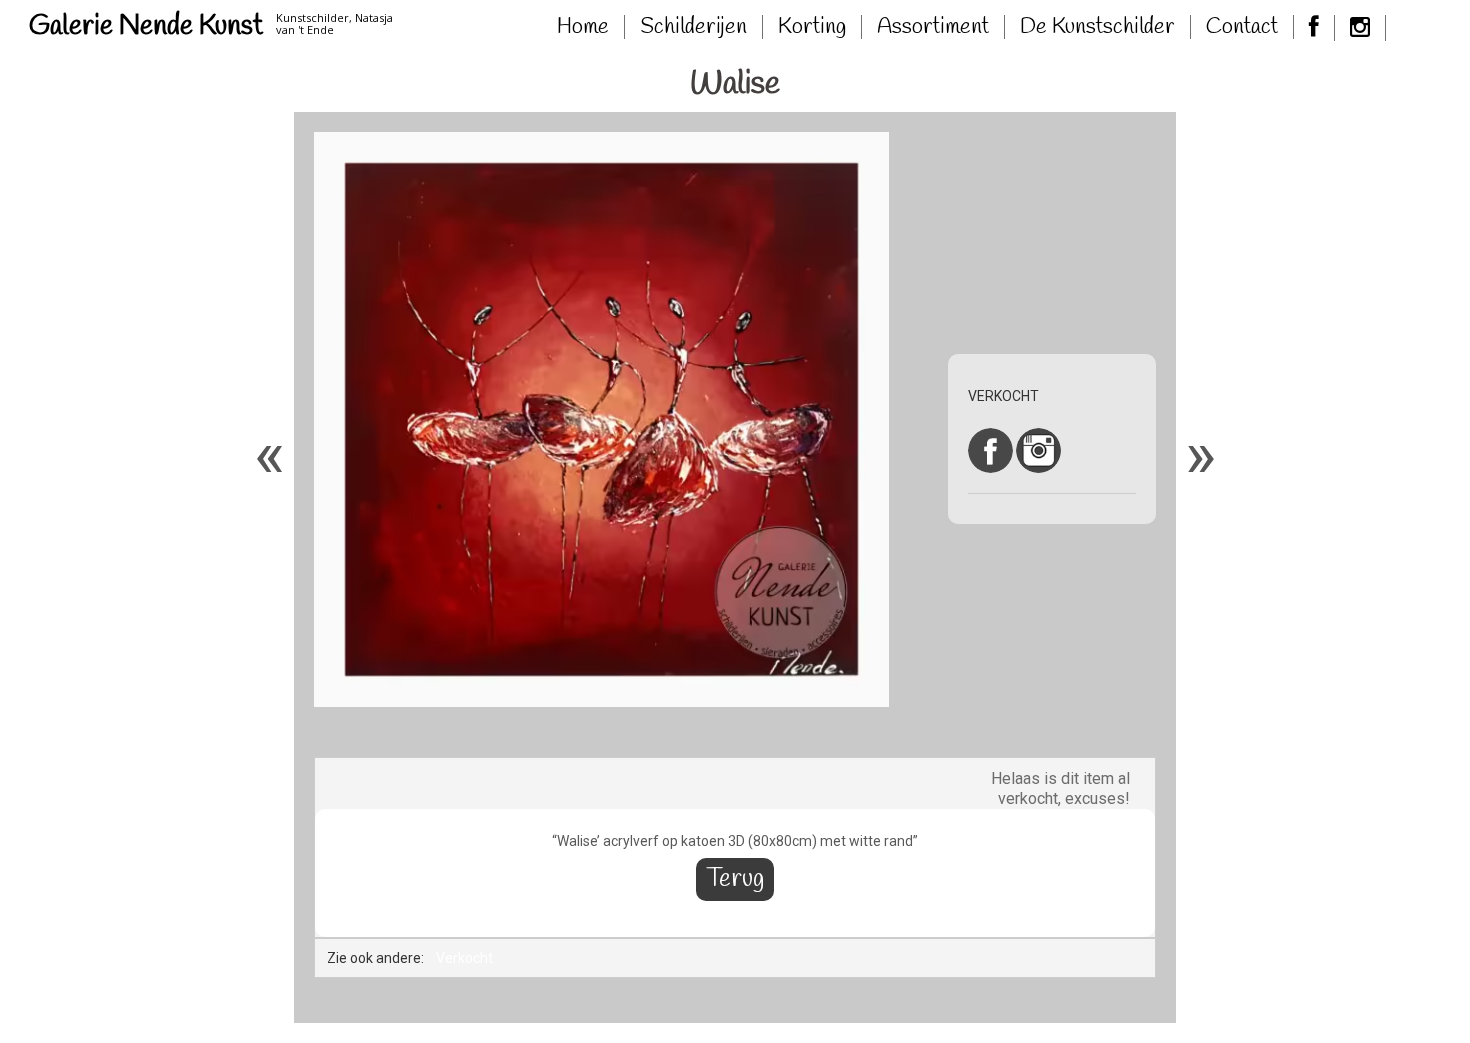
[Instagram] (1360, 28)
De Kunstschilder (1097, 27)
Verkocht (464, 958)
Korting (812, 27)
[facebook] (1314, 28)
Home (583, 27)
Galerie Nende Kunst (146, 26)
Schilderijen (693, 27)
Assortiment (933, 27)
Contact (1242, 27)
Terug (735, 879)
